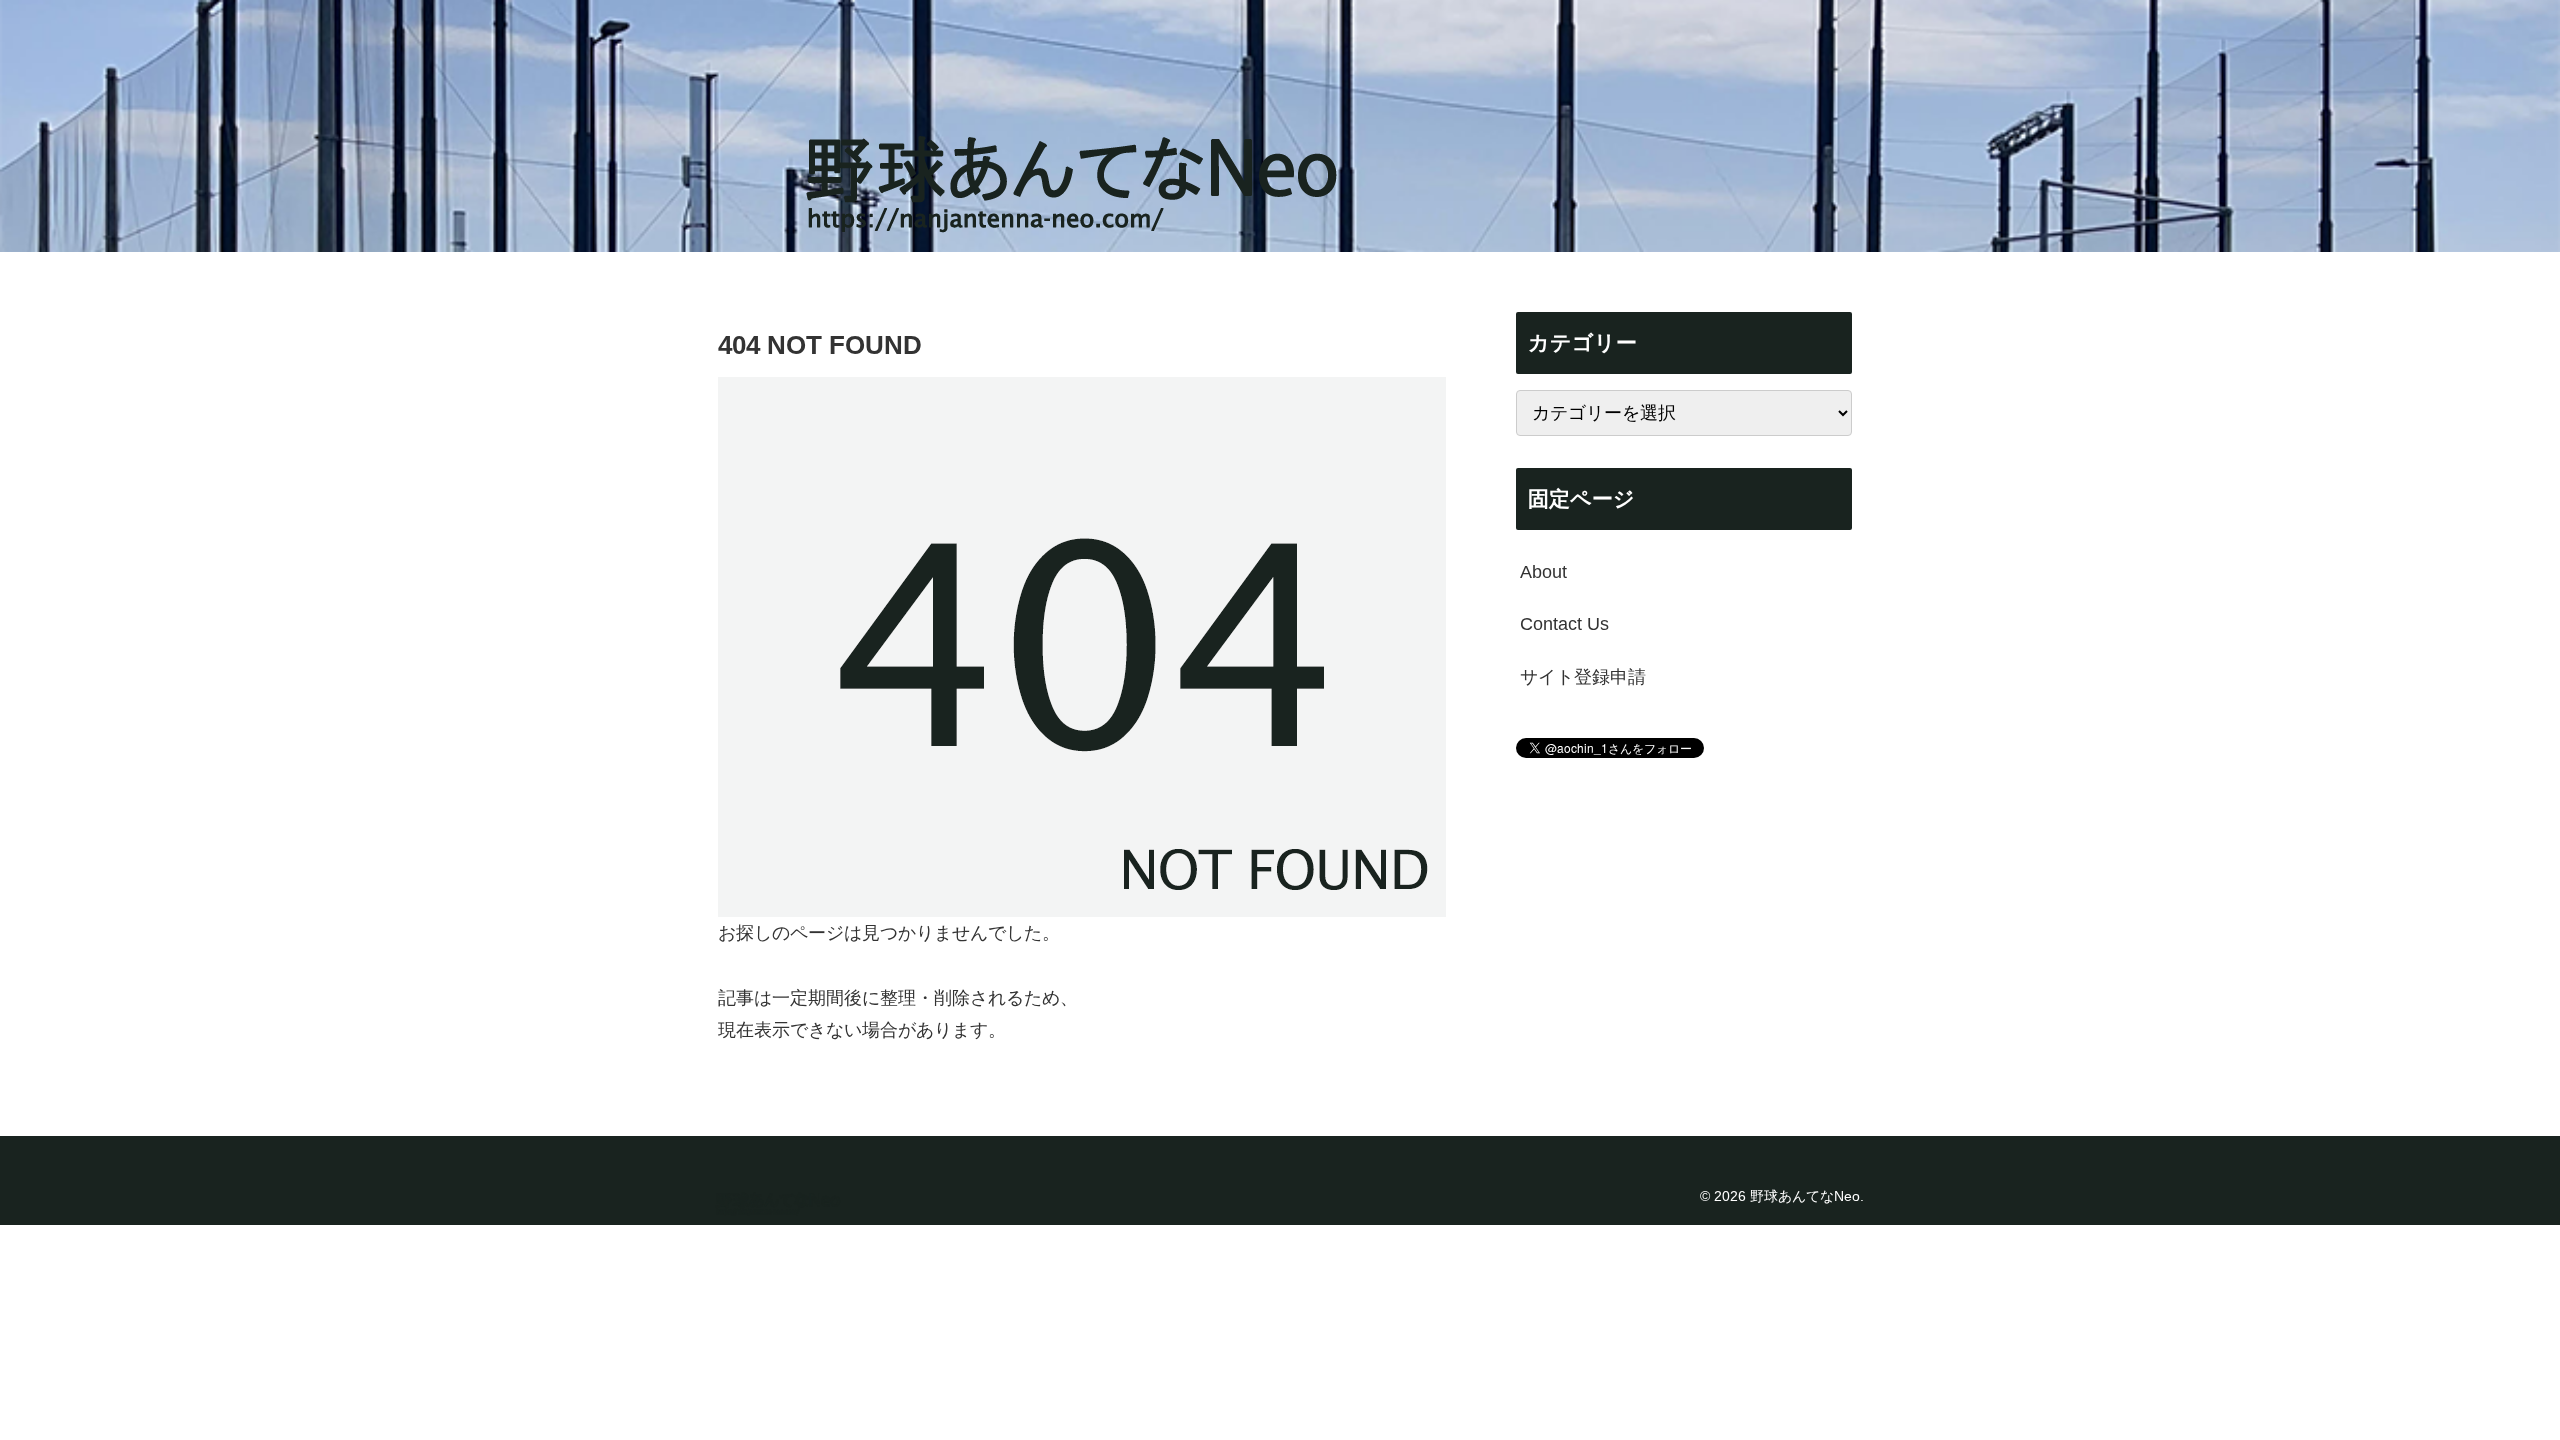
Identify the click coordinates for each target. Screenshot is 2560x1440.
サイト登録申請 (1583, 677)
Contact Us (1564, 624)
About (1543, 572)
